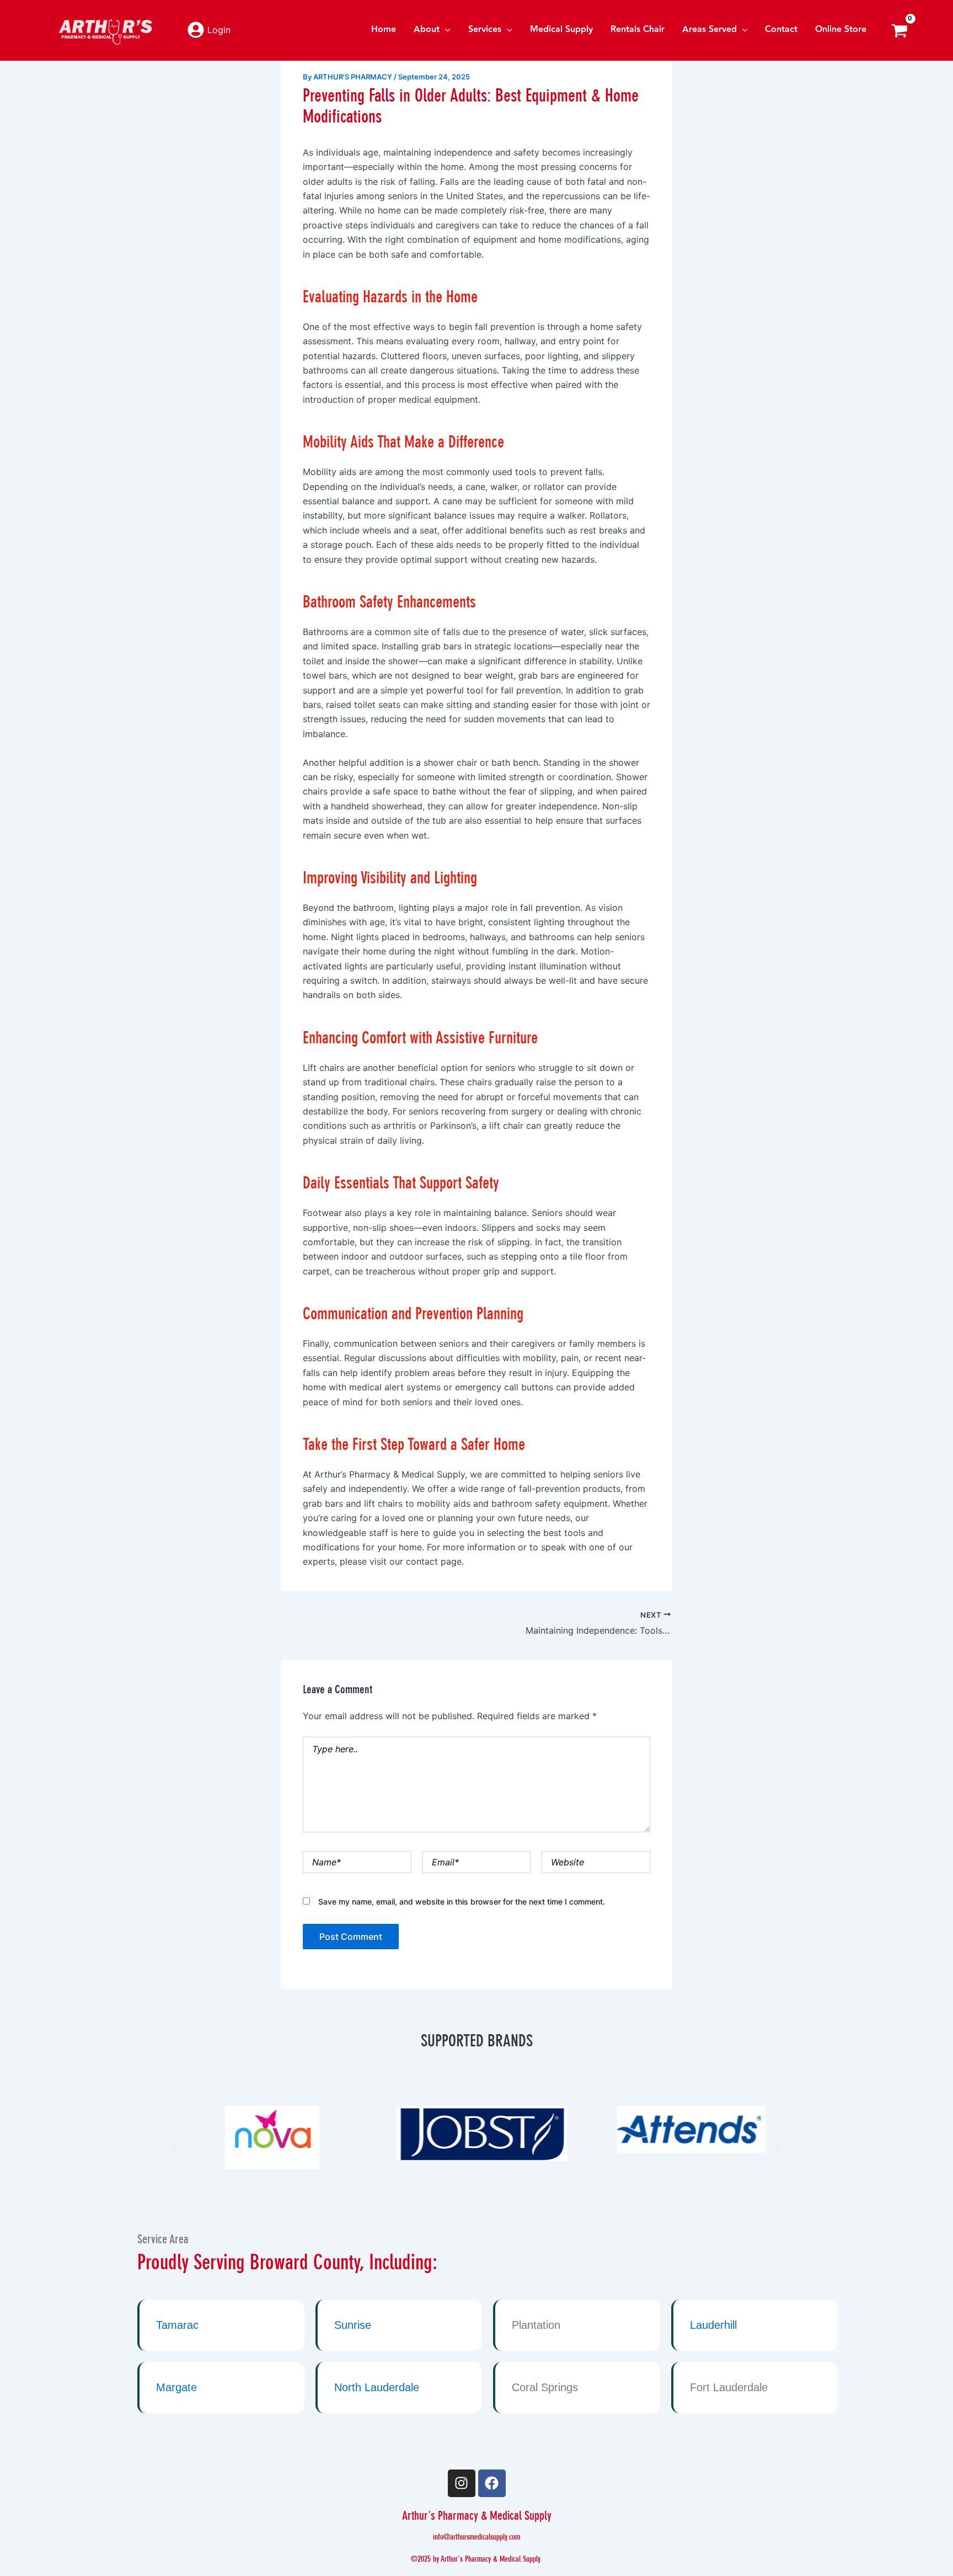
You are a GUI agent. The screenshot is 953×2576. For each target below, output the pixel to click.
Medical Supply (561, 30)
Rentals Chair (638, 30)
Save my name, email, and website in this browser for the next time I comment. (462, 1902)
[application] (445, 30)
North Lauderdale (377, 2387)
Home (384, 30)
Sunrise (353, 2325)
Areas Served (710, 30)
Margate (176, 2387)
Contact (781, 30)
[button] (175, 2149)
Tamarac (177, 2325)
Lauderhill (713, 2325)
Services (485, 30)
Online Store (841, 30)
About (427, 30)
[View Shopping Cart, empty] (899, 30)
